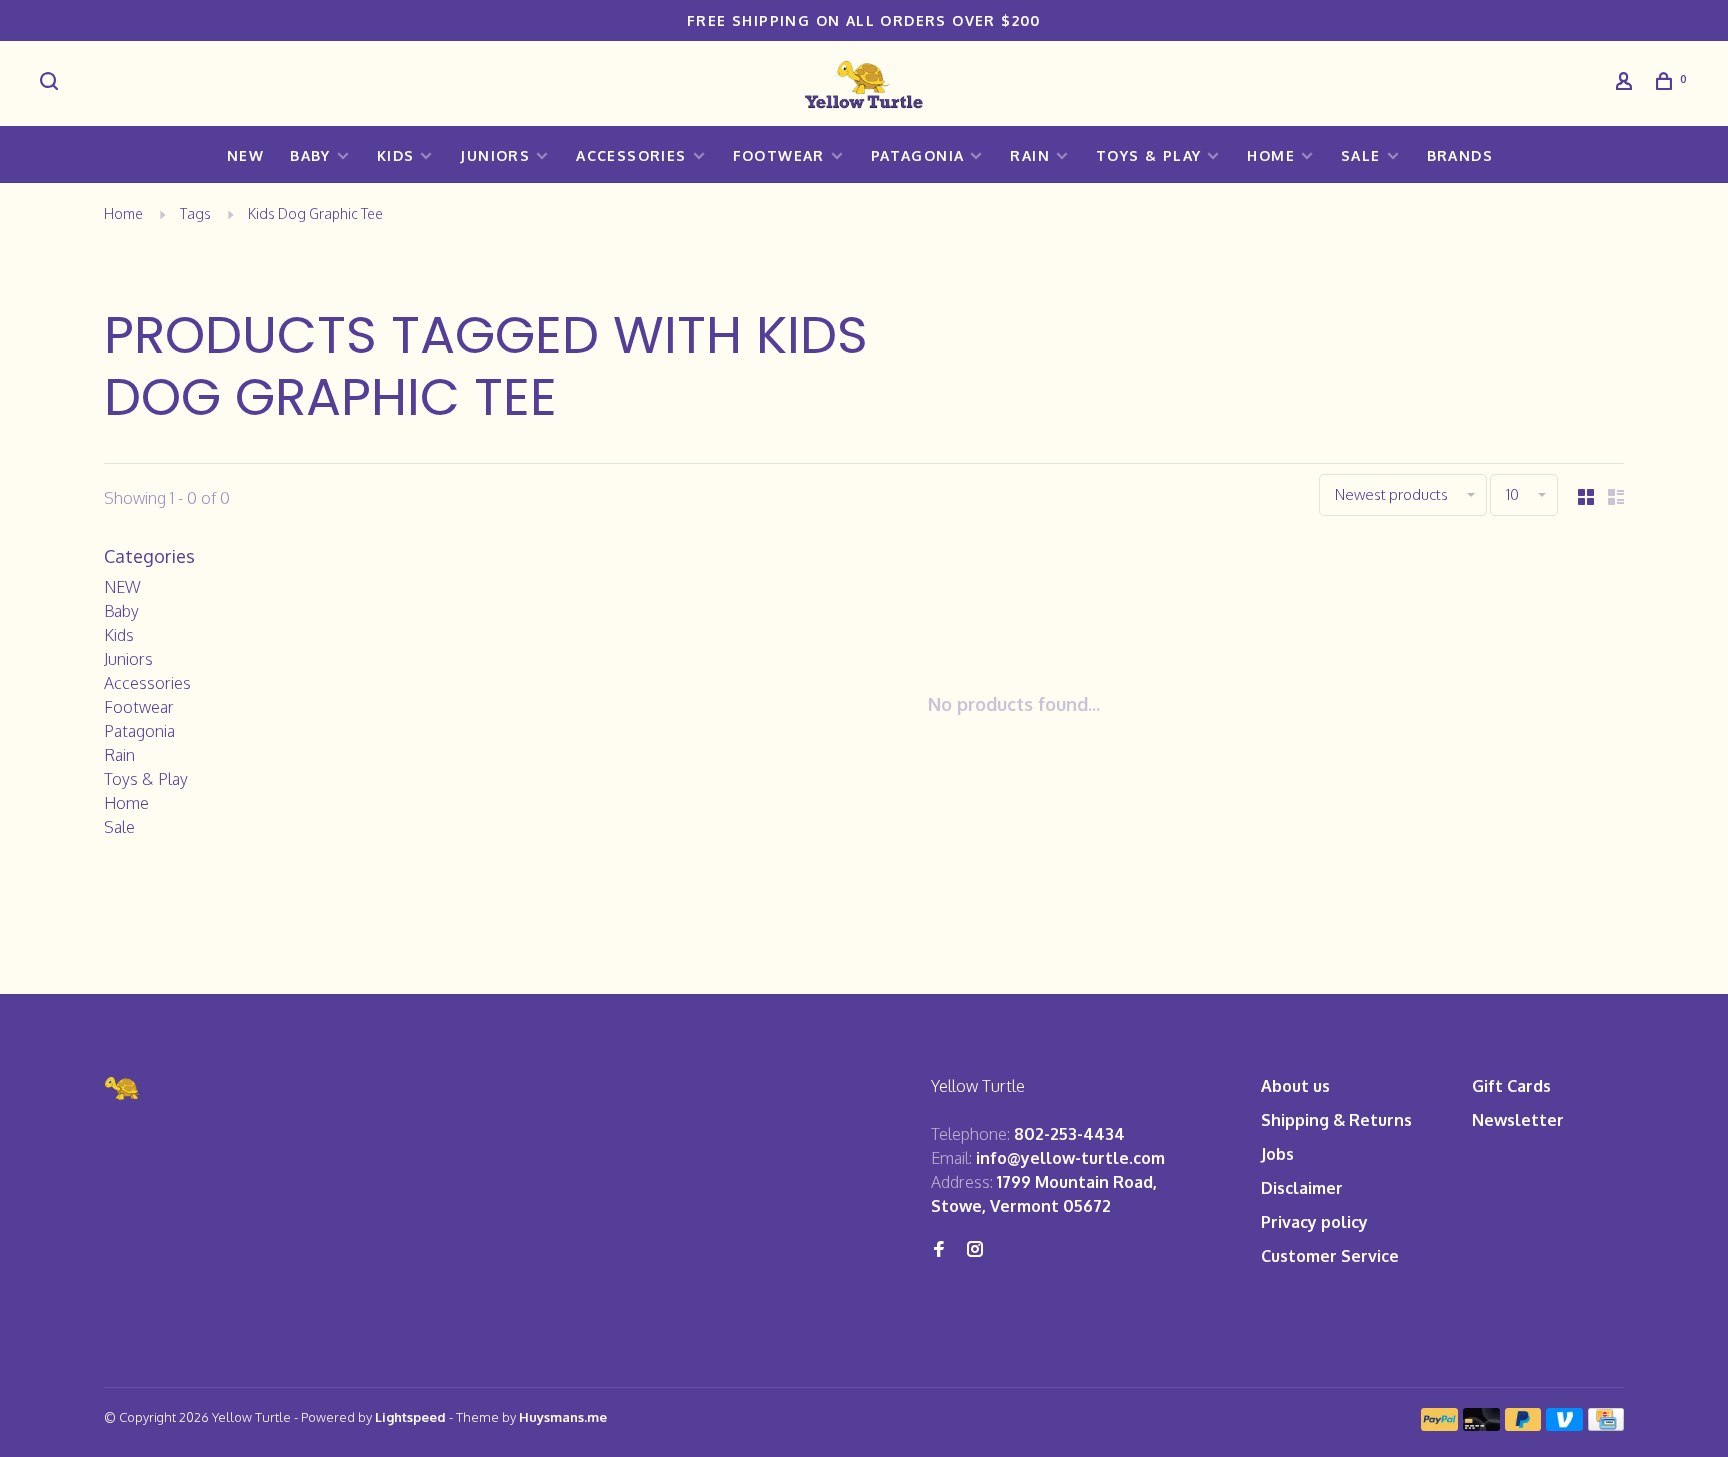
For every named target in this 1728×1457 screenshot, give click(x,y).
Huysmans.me (563, 1417)
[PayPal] (1439, 1425)
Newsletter (1518, 1120)
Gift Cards (1511, 1086)
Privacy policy (1314, 1222)
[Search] (52, 83)
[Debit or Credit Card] (1481, 1425)
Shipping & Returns (1336, 1120)
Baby (310, 155)
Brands (1460, 155)
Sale (1361, 155)
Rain (1030, 155)
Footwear (779, 155)
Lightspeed (410, 1417)
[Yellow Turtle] (123, 1088)
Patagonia (918, 155)
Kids (396, 155)
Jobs (1277, 1154)
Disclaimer (1302, 1188)
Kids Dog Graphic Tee (315, 213)
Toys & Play (1148, 155)
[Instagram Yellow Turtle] (975, 1250)
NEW (245, 155)
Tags (195, 213)
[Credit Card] (1606, 1425)
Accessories (631, 155)
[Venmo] (1564, 1425)
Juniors (495, 155)
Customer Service (1330, 1256)
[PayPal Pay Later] (1523, 1425)
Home (1271, 155)
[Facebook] (939, 1250)
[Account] (1627, 83)
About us (1295, 1086)
